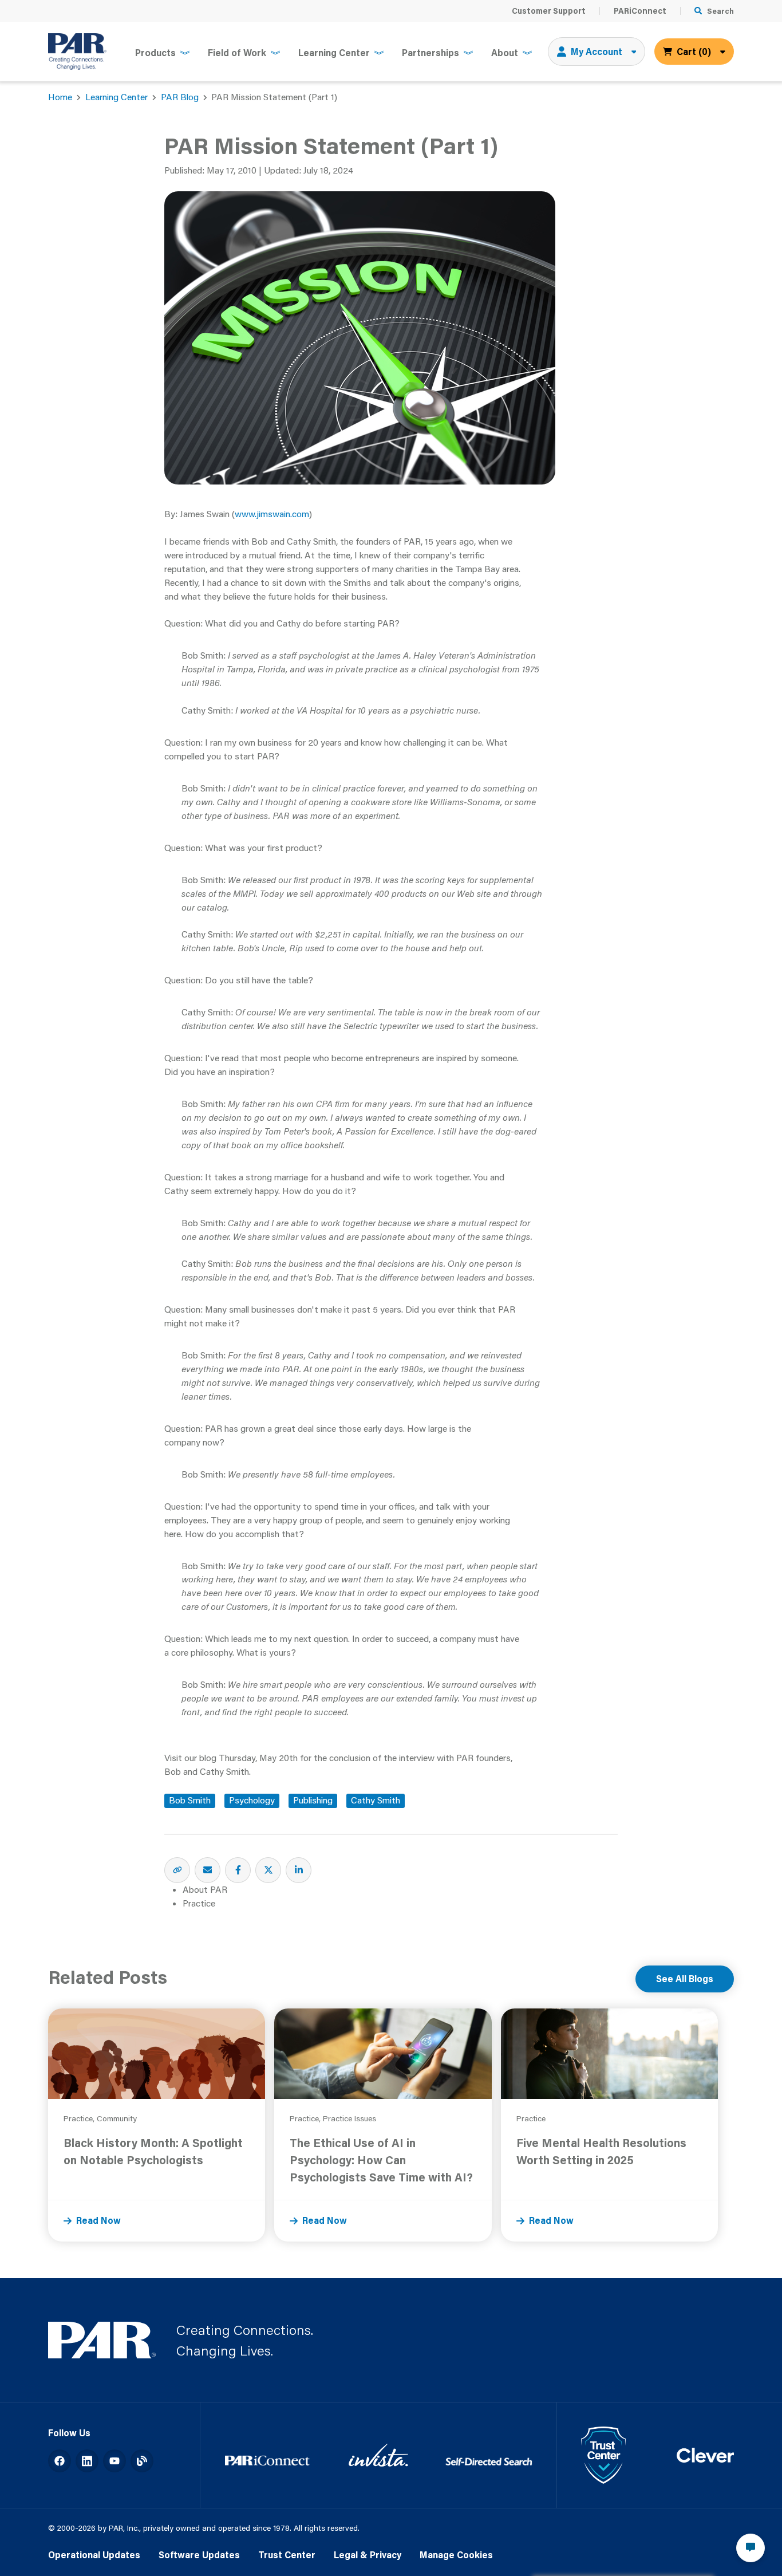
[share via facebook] (238, 1870)
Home (60, 97)
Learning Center (116, 97)
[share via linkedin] (299, 1870)
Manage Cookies (456, 2555)
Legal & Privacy (368, 2555)
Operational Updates (94, 2555)
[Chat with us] (751, 2548)
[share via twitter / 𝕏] (268, 1870)
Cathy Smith (376, 1800)
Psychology (252, 1800)
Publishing (313, 1800)
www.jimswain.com (272, 514)
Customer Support (549, 11)
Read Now (98, 2220)
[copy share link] (177, 1870)
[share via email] (208, 1870)
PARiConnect (640, 11)
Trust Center (287, 2555)
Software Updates (199, 2555)
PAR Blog (180, 97)
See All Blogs (685, 1979)
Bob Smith (190, 1800)
